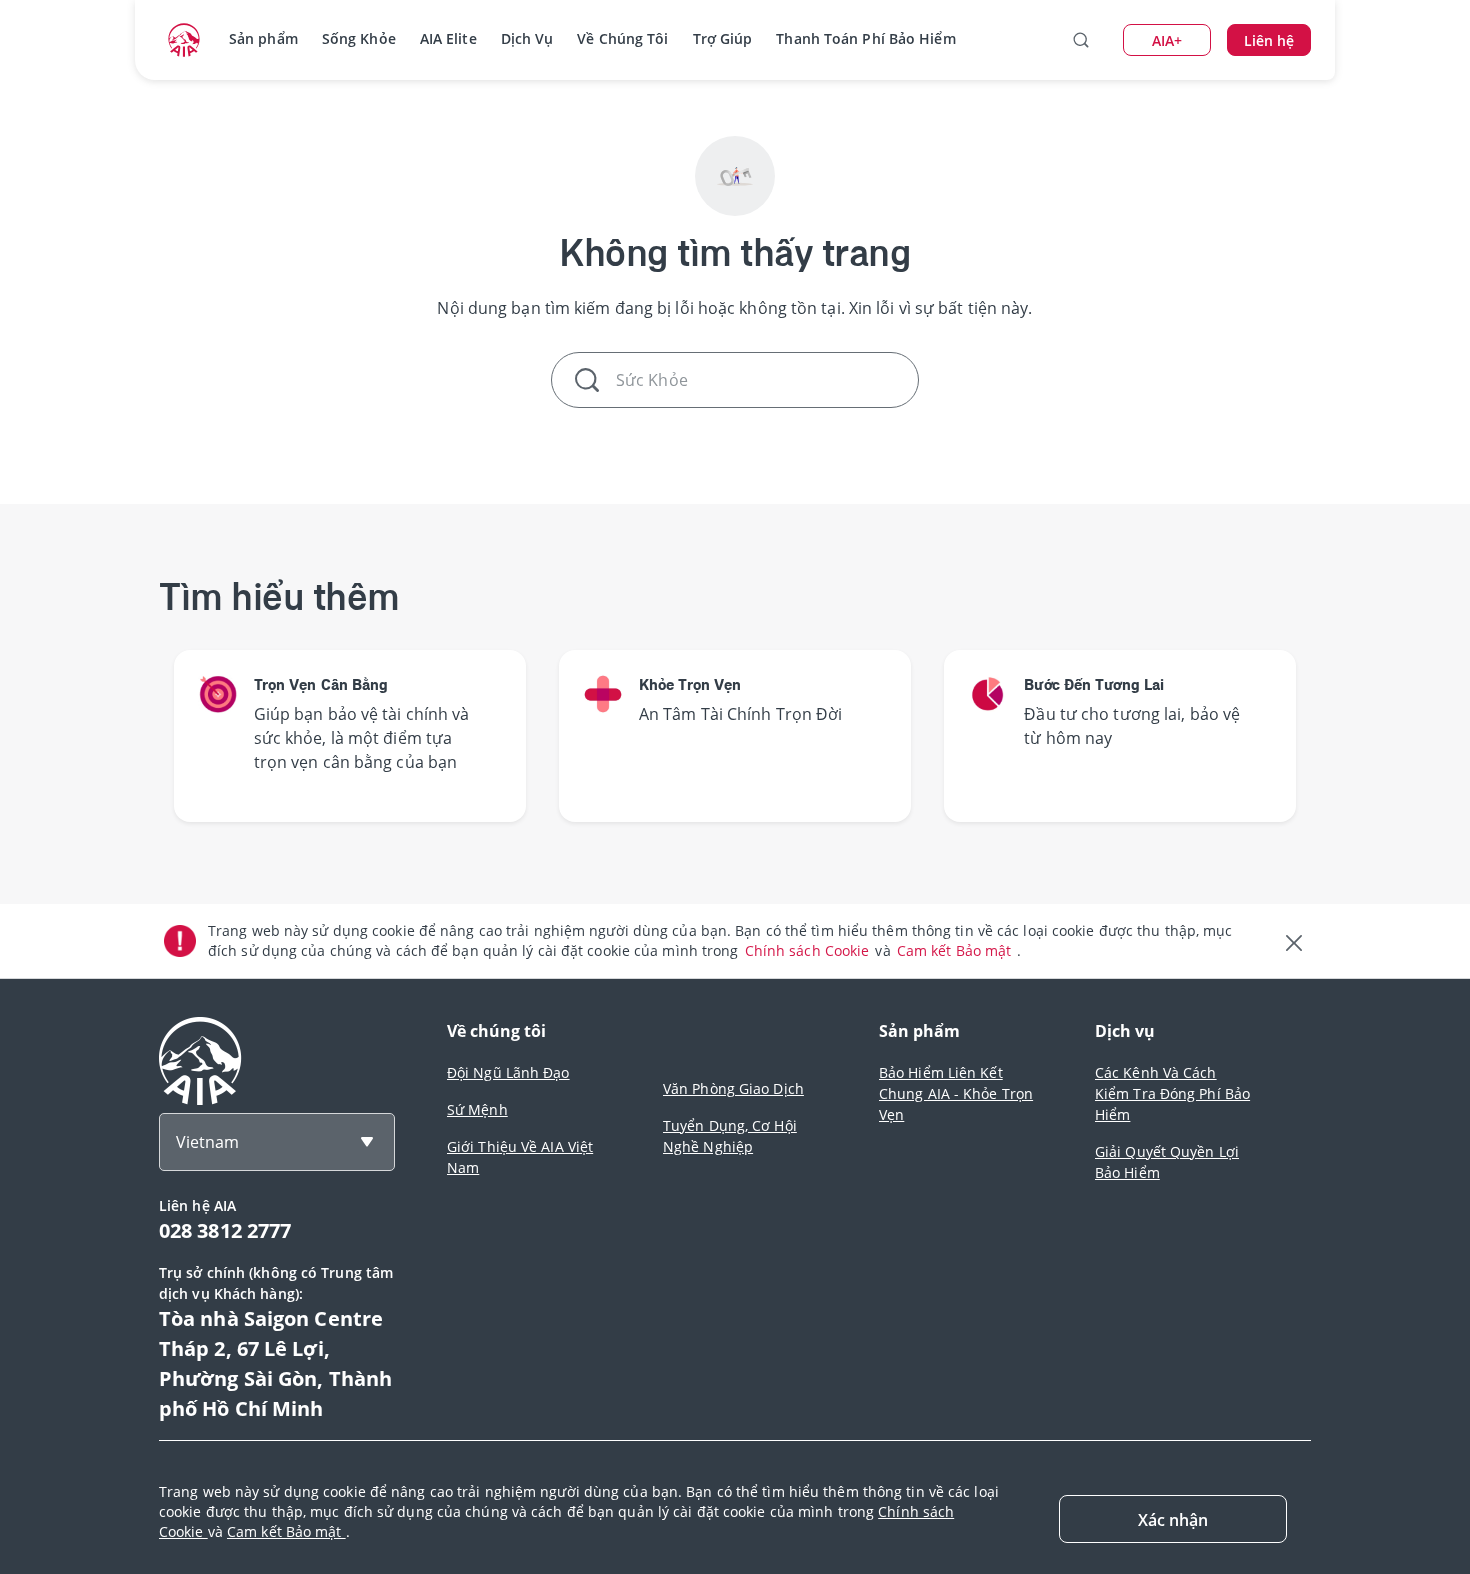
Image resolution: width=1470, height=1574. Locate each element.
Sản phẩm (263, 38)
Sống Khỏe (359, 38)
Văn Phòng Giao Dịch (733, 1088)
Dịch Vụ (527, 38)
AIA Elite (448, 38)
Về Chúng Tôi (622, 38)
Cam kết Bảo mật (956, 950)
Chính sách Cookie (809, 950)
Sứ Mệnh (477, 1109)
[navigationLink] (184, 40)
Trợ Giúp (723, 38)
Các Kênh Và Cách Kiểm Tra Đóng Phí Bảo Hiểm (1172, 1093)
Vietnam (207, 1142)
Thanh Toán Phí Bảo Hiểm (865, 38)
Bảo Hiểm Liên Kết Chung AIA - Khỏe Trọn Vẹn (956, 1093)
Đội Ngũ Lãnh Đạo (508, 1072)
